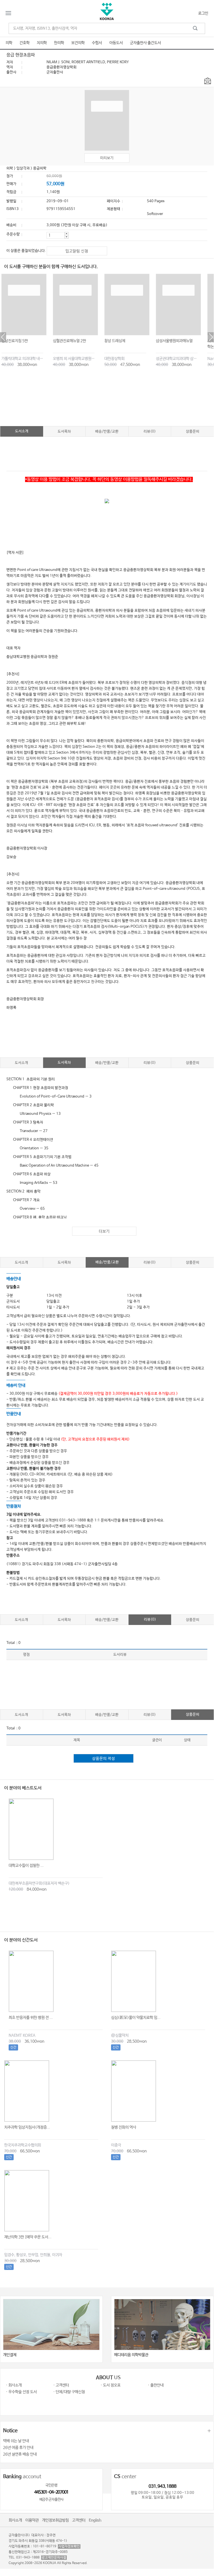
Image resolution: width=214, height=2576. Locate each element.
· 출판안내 (156, 2385)
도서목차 (64, 432)
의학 (9, 43)
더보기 (104, 1231)
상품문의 (193, 432)
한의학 (59, 43)
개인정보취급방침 (55, 2520)
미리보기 (107, 158)
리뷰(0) (150, 432)
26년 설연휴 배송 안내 (20, 2454)
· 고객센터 (61, 2385)
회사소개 (15, 2520)
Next (211, 337)
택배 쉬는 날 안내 (16, 2441)
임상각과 (23, 168)
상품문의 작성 (104, 1759)
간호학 (24, 43)
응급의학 (40, 168)
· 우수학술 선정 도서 (21, 2392)
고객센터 (79, 2520)
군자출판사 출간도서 (145, 43)
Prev (3, 337)
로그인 (203, 13)
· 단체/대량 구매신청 (69, 2392)
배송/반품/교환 (107, 432)
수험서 (97, 43)
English (95, 2520)
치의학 (42, 43)
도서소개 (22, 431)
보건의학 (78, 43)
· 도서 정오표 (110, 2385)
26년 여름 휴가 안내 (18, 2448)
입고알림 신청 (77, 251)
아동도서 (116, 43)
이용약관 (32, 2520)
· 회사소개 (14, 2385)
